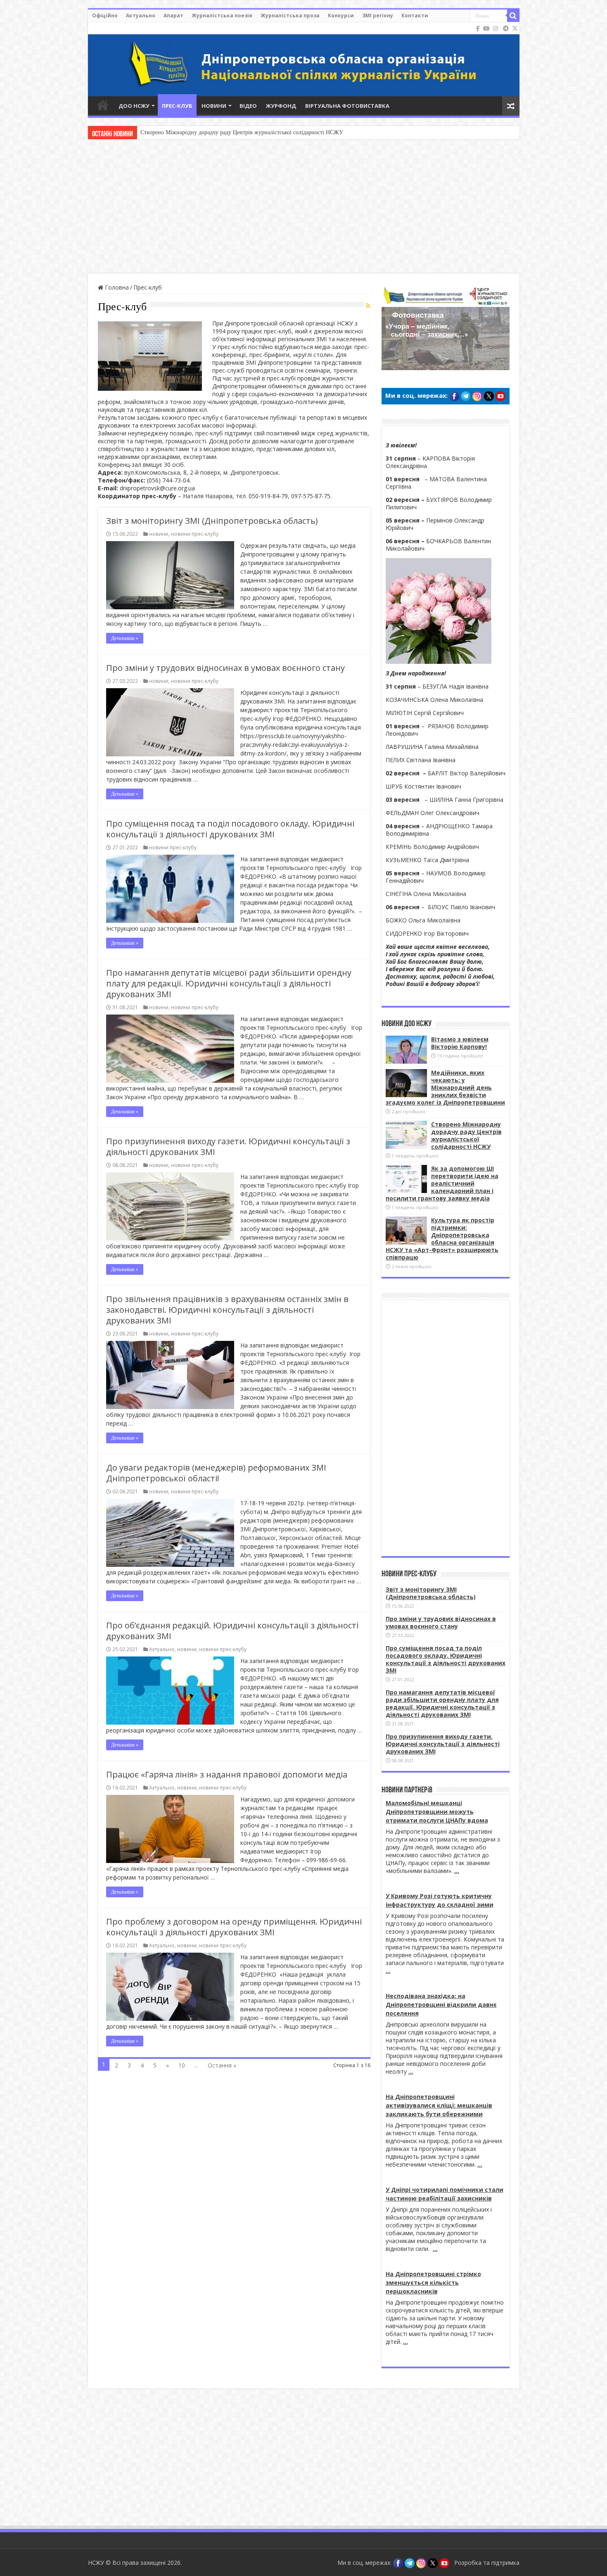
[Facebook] (478, 29)
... (457, 1871)
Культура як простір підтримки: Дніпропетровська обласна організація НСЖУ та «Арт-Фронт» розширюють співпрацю (442, 1239)
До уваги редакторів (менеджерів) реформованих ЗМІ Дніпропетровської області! (216, 1473)
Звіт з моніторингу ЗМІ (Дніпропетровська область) (212, 521)
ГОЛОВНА (103, 105)
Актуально (141, 15)
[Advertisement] (303, 207)
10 (182, 2065)
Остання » (222, 2065)
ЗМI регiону (378, 15)
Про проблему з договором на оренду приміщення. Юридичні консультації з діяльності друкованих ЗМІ (234, 1927)
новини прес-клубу (195, 534)
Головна (116, 287)
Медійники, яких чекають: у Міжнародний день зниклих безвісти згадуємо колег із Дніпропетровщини (445, 1087)
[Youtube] (486, 29)
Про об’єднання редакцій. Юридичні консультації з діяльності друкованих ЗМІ (232, 1631)
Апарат (173, 15)
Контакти (415, 15)
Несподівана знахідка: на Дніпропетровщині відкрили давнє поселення (441, 2004)
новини (159, 534)
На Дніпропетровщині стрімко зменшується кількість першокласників (433, 2283)
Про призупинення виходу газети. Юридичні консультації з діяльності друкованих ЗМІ (228, 1147)
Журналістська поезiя (222, 15)
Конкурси (341, 15)
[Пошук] (513, 16)
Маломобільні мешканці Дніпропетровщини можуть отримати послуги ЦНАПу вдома (437, 1812)
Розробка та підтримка (487, 2563)
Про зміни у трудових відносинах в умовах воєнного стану (225, 668)
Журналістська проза (290, 15)
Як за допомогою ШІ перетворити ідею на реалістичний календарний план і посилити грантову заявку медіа (277, 132)
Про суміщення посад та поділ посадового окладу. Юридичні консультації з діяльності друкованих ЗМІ (230, 829)
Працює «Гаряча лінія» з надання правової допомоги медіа (227, 1774)
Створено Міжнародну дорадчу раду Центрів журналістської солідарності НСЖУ (466, 1135)
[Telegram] (506, 29)
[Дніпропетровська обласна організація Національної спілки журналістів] (304, 59)
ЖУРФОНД (281, 106)
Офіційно (105, 15)
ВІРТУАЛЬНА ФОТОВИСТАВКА (347, 106)
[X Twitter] (515, 29)
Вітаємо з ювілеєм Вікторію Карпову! (460, 1043)
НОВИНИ (214, 106)
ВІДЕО (248, 106)
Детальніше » (125, 638)
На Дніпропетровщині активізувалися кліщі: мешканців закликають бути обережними (439, 2105)
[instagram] (496, 29)
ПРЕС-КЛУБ (177, 106)
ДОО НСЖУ (134, 106)
